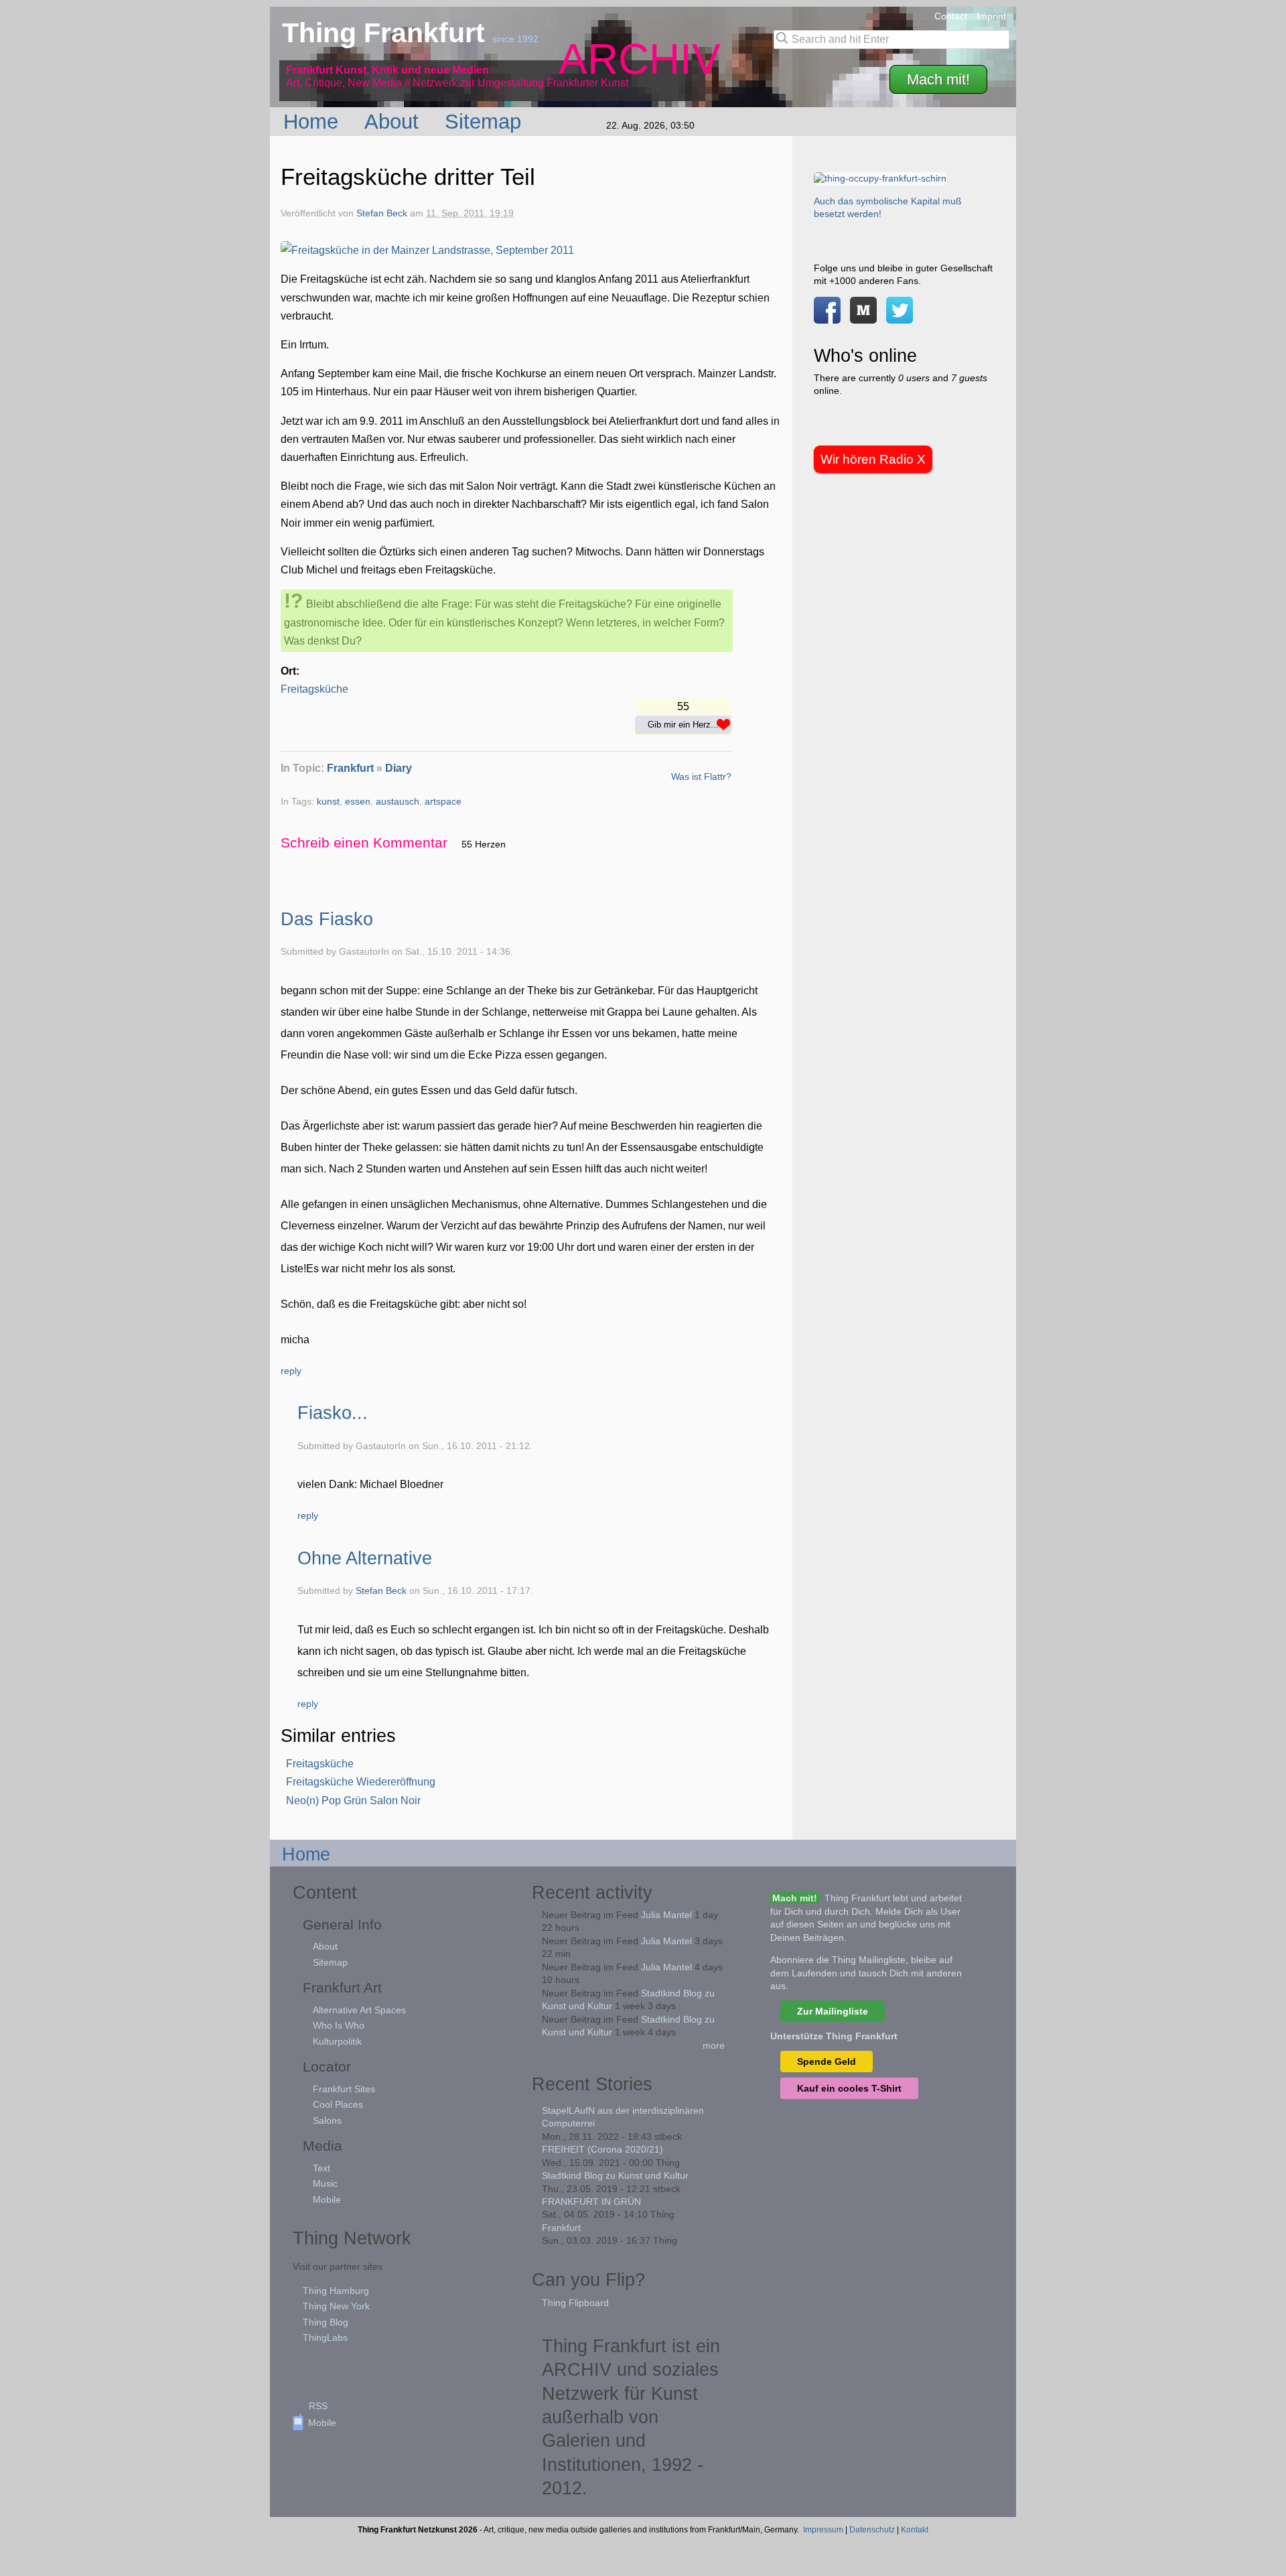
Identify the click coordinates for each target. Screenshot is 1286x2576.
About (395, 121)
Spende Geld (827, 2061)
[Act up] (880, 178)
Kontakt (915, 2530)
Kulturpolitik (337, 2041)
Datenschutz (872, 2530)
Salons (327, 2120)
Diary (399, 768)
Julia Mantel (666, 1915)
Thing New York (336, 2306)
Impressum (823, 2530)
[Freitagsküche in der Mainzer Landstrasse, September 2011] (427, 250)
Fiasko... (333, 1413)
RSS (318, 2406)
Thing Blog (326, 2322)
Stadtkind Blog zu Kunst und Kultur (615, 2175)
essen (358, 802)
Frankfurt (350, 768)
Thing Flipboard (575, 2303)
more (714, 2045)
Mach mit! (938, 79)
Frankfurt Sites (344, 2089)
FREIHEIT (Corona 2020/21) (602, 2149)
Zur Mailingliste (833, 2011)
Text (321, 2168)
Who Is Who (339, 2025)
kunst (328, 802)
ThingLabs (325, 2337)
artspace (443, 802)
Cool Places (338, 2104)
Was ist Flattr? (701, 776)
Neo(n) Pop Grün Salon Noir (353, 1801)
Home (314, 121)
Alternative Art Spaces (359, 2010)
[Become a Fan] (827, 317)
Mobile (327, 2199)
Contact (951, 16)
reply (291, 1371)
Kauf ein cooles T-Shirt (849, 2088)
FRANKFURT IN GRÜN (591, 2201)
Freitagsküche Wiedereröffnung (361, 1782)
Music (325, 2183)
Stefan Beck (382, 213)
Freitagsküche (314, 689)
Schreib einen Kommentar (364, 842)
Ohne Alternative (365, 1558)
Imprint (991, 16)
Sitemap (486, 121)
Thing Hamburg (336, 2291)
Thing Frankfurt (387, 33)
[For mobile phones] (863, 317)
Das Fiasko (327, 919)
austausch (398, 802)
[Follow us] (900, 317)
